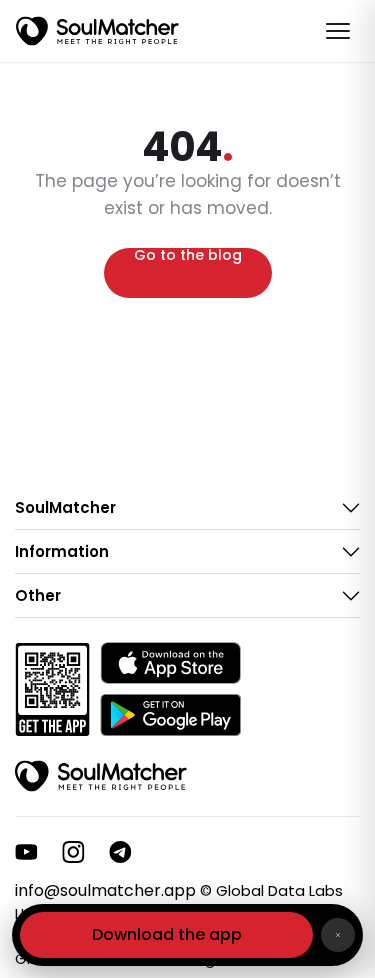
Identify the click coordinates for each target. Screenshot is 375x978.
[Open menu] (338, 31)
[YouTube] (26, 852)
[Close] (338, 935)
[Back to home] (101, 776)
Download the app (167, 934)
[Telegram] (120, 852)
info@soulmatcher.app (105, 890)
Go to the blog (188, 256)
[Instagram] (73, 852)
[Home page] (97, 31)
